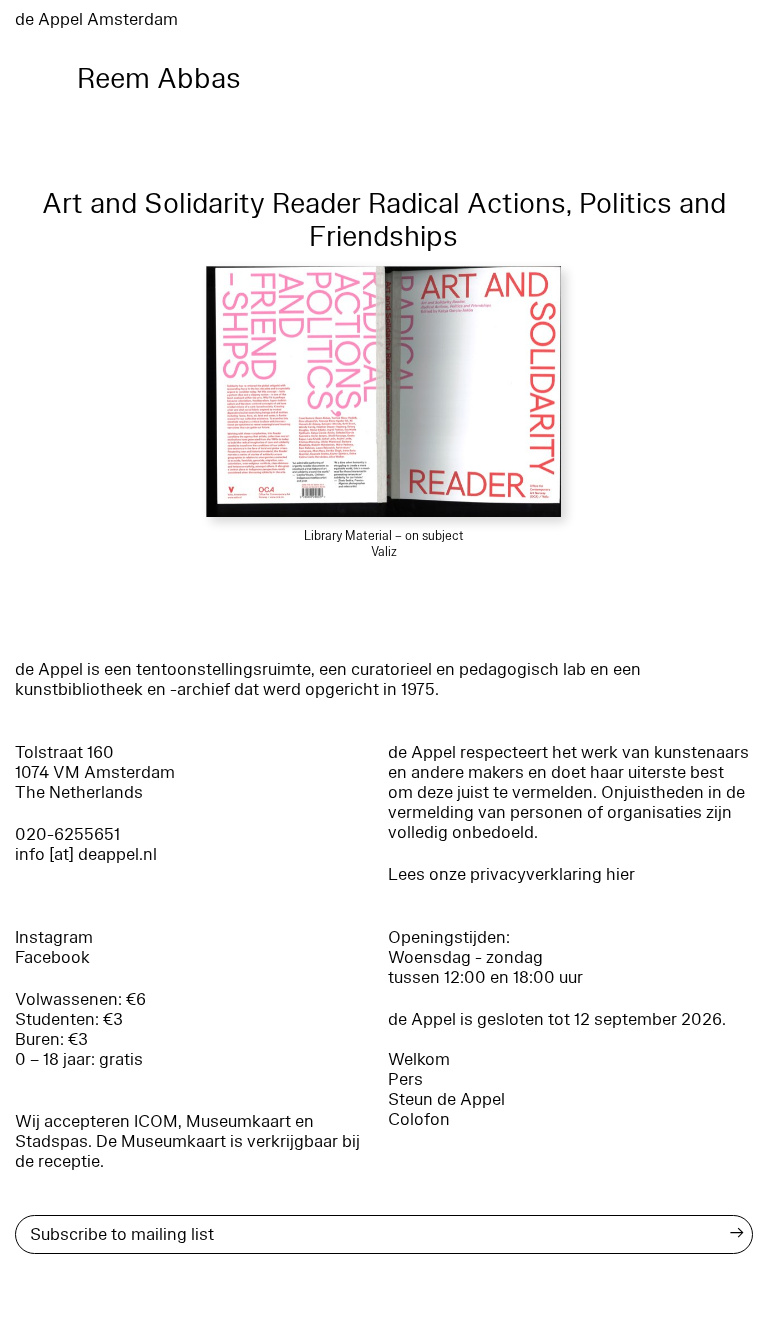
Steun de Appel (446, 1099)
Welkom (419, 1059)
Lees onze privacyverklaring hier (511, 874)
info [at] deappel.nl (86, 854)
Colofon (419, 1119)
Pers (405, 1079)
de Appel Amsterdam (96, 19)
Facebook (52, 957)
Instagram (54, 937)
